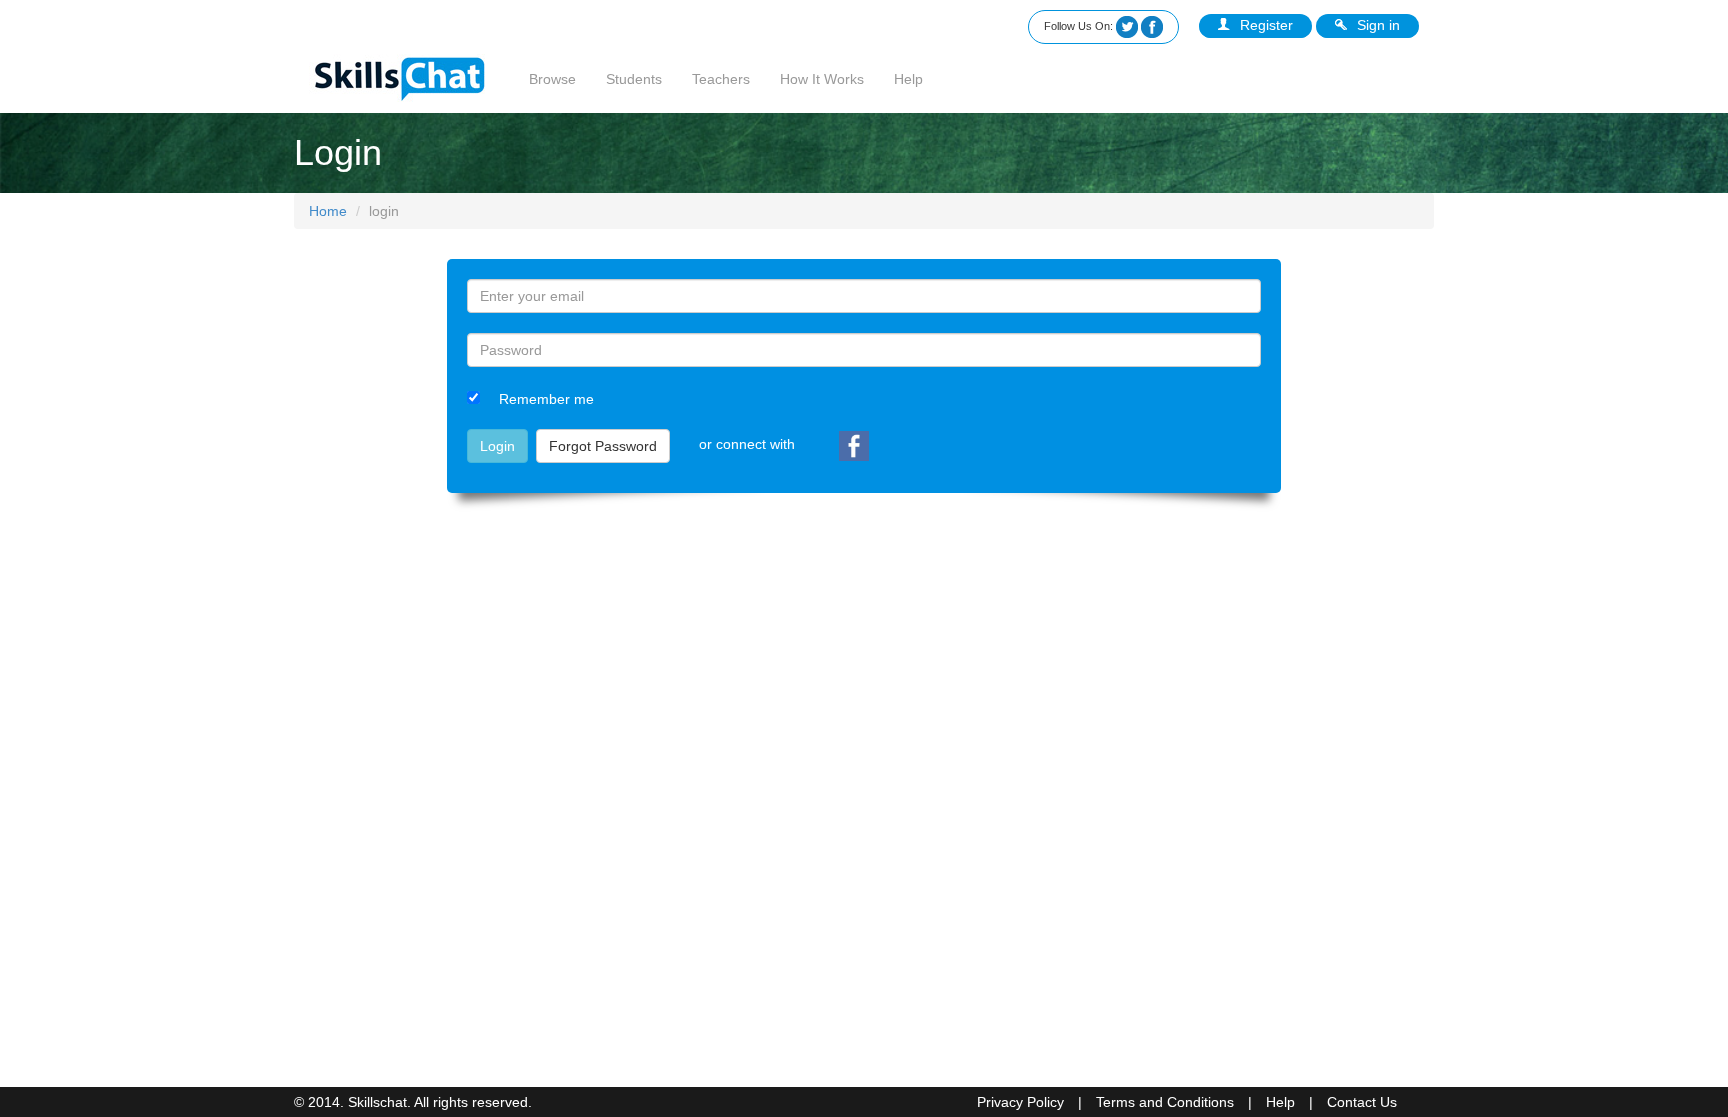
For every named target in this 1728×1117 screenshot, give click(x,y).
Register (1266, 25)
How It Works (822, 79)
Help (908, 79)
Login (497, 446)
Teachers (721, 79)
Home (328, 211)
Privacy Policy (1020, 1102)
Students (634, 79)
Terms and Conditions (1165, 1102)
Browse (552, 79)
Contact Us (1362, 1102)
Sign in (1378, 25)
